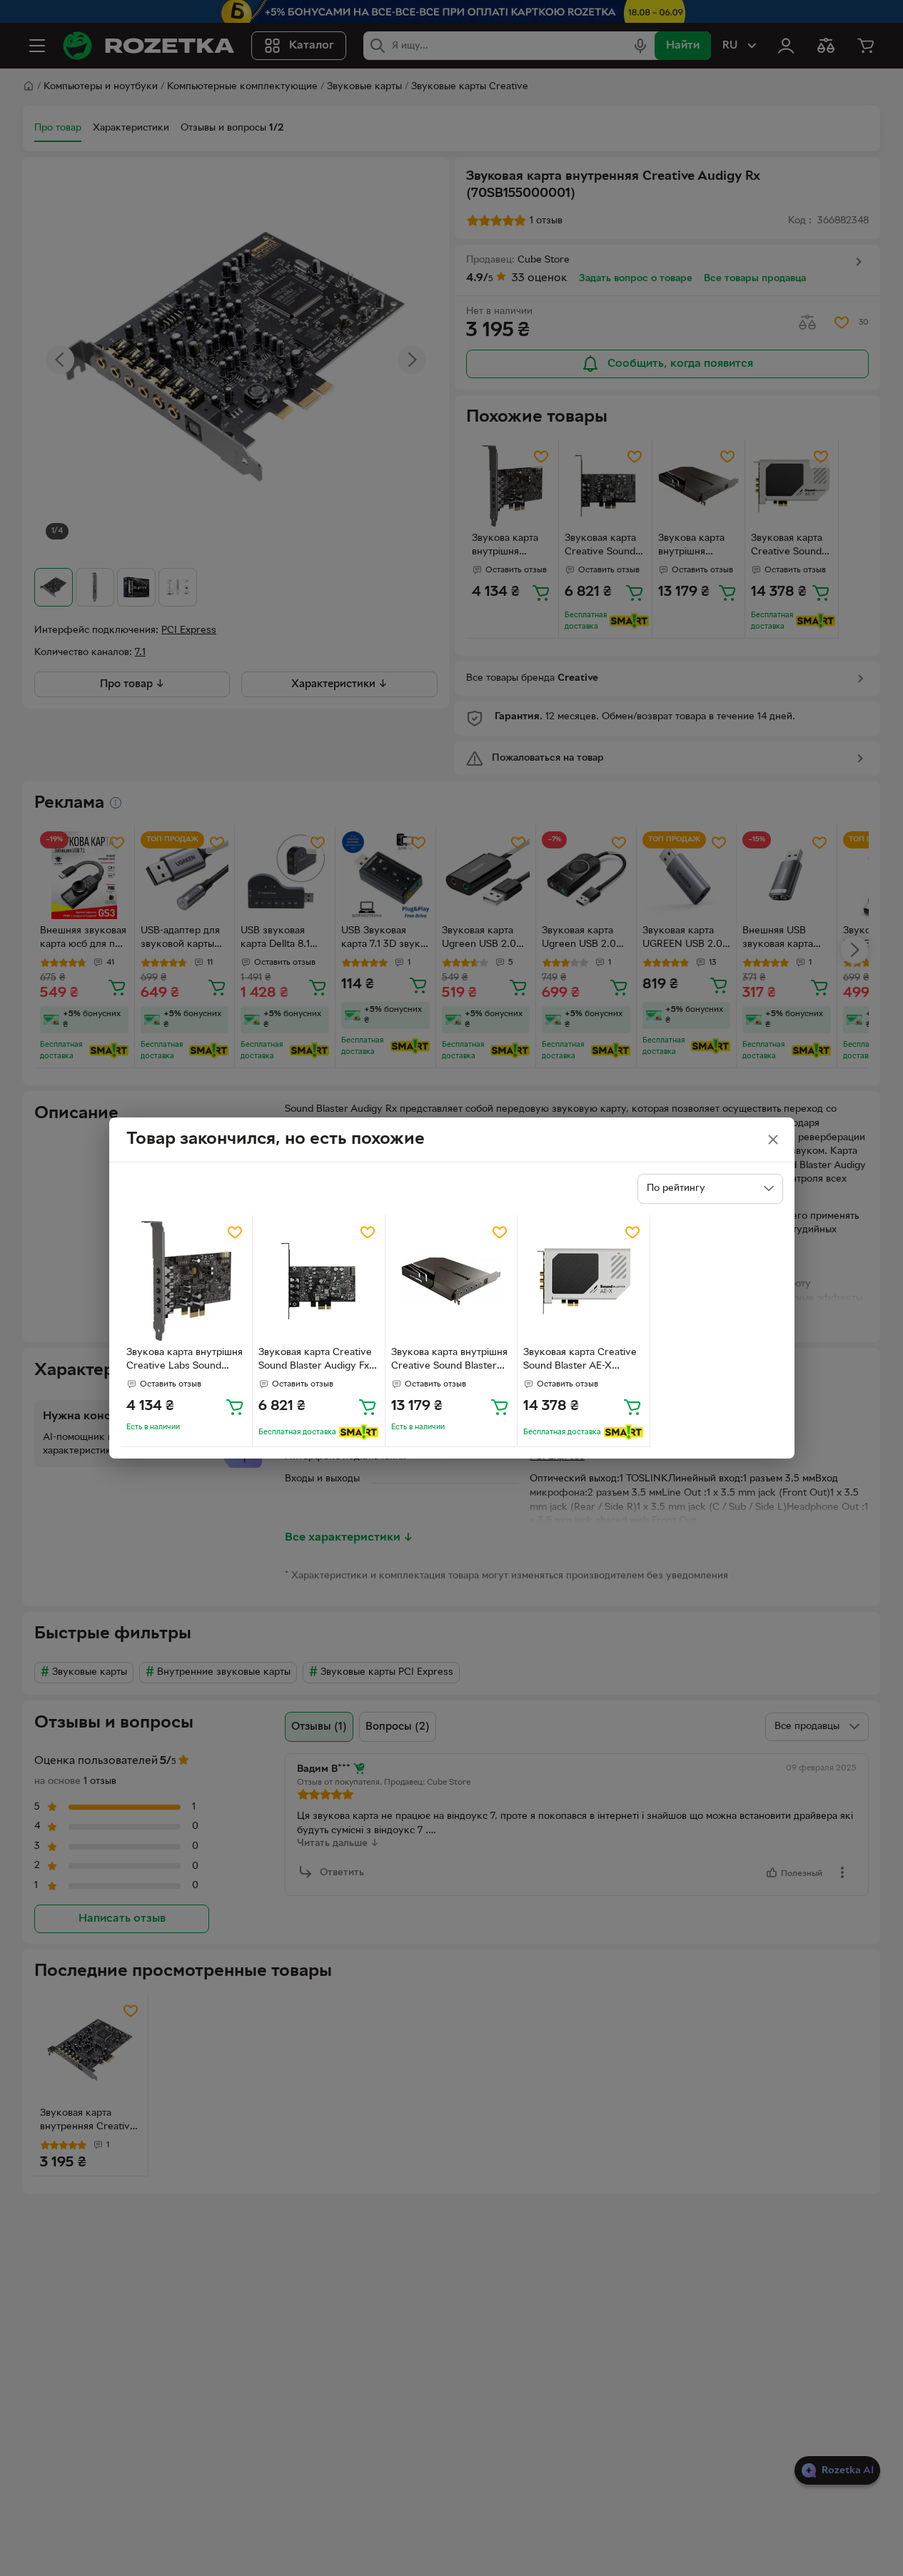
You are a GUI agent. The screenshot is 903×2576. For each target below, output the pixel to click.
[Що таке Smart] (359, 1432)
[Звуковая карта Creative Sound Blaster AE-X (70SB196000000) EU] (584, 1281)
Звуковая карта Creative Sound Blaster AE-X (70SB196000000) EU (580, 1361)
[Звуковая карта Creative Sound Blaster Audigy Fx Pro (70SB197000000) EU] (319, 1281)
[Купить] (235, 1406)
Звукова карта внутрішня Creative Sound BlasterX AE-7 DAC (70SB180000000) (449, 1361)
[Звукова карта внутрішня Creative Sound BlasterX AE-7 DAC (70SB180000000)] (451, 1281)
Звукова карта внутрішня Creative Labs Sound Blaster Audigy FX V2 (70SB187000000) (185, 1361)
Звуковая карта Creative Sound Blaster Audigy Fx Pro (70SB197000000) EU (317, 1361)
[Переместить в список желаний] (235, 1232)
